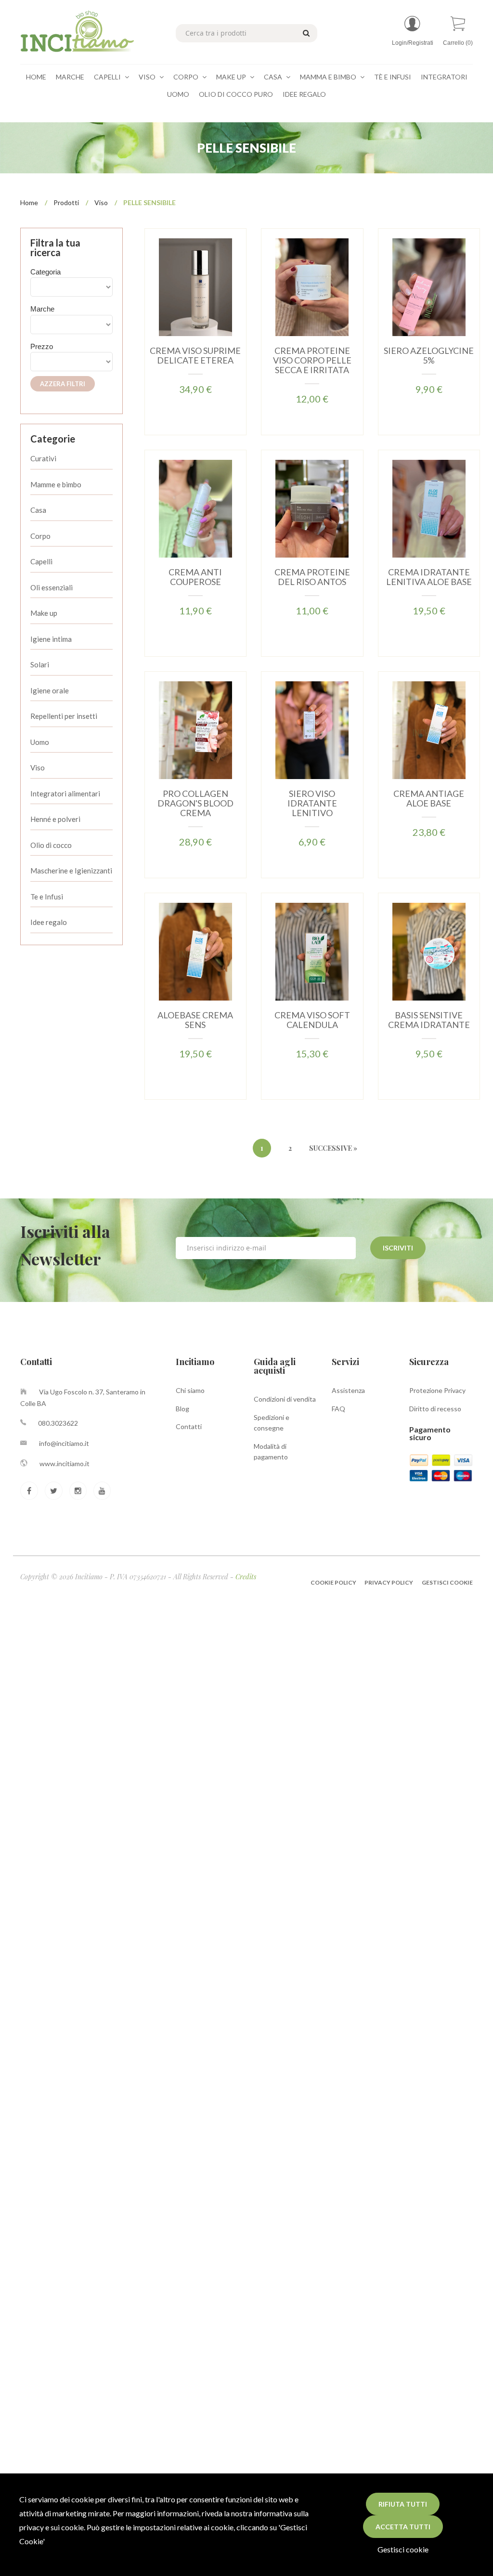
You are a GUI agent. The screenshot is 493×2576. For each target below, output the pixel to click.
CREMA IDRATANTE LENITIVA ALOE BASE (429, 577)
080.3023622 (58, 1423)
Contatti (189, 1426)
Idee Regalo (304, 94)
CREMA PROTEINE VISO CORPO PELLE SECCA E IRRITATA (312, 360)
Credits (246, 1577)
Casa (274, 77)
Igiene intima (51, 639)
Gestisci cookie (403, 2549)
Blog (182, 1409)
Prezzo (42, 346)
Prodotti (66, 202)
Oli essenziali (52, 587)
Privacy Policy (389, 1582)
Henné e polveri (55, 819)
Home (36, 77)
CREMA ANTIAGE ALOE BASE (429, 798)
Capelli (108, 77)
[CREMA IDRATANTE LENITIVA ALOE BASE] (429, 508)
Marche (70, 77)
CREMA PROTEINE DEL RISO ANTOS (312, 577)
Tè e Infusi (393, 77)
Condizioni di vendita (285, 1399)
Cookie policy (334, 1582)
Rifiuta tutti (403, 2504)
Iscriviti (398, 1248)
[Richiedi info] (223, 311)
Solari (40, 664)
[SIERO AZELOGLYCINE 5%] (429, 286)
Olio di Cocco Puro (236, 94)
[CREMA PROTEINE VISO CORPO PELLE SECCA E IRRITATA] (312, 286)
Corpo (187, 77)
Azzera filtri (63, 384)
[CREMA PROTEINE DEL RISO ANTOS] (312, 508)
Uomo (178, 94)
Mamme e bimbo (56, 484)
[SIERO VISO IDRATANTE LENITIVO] (312, 729)
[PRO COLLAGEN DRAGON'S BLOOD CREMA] (195, 729)
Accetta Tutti (403, 2527)
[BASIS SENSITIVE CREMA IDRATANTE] (429, 951)
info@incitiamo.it (64, 1443)
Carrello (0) (458, 43)
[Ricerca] (305, 32)
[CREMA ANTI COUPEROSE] (195, 508)
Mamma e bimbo (329, 77)
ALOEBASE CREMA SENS (195, 1020)
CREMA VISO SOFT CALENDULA (312, 1020)
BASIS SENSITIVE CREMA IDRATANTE (429, 1020)
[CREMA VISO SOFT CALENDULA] (312, 951)
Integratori (444, 77)
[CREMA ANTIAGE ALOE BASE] (429, 729)
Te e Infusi (47, 897)
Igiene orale (50, 690)
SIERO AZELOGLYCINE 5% (429, 355)
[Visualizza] (167, 311)
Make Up (232, 77)
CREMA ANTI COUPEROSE (195, 577)
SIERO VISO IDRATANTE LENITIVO (312, 803)
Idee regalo (49, 922)
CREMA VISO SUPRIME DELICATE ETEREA (195, 355)
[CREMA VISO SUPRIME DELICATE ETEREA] (195, 286)
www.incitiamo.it (65, 1464)
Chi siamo (190, 1390)
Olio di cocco (51, 845)
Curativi (43, 458)
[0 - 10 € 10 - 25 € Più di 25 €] (71, 362)
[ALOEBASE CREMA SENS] (195, 951)
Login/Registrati (413, 43)
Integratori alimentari (65, 794)
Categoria (45, 272)
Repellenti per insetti (64, 716)
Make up (44, 613)
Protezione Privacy (437, 1390)
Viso (148, 77)
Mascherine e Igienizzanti (71, 871)
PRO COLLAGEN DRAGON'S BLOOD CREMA (195, 803)
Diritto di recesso (435, 1409)
